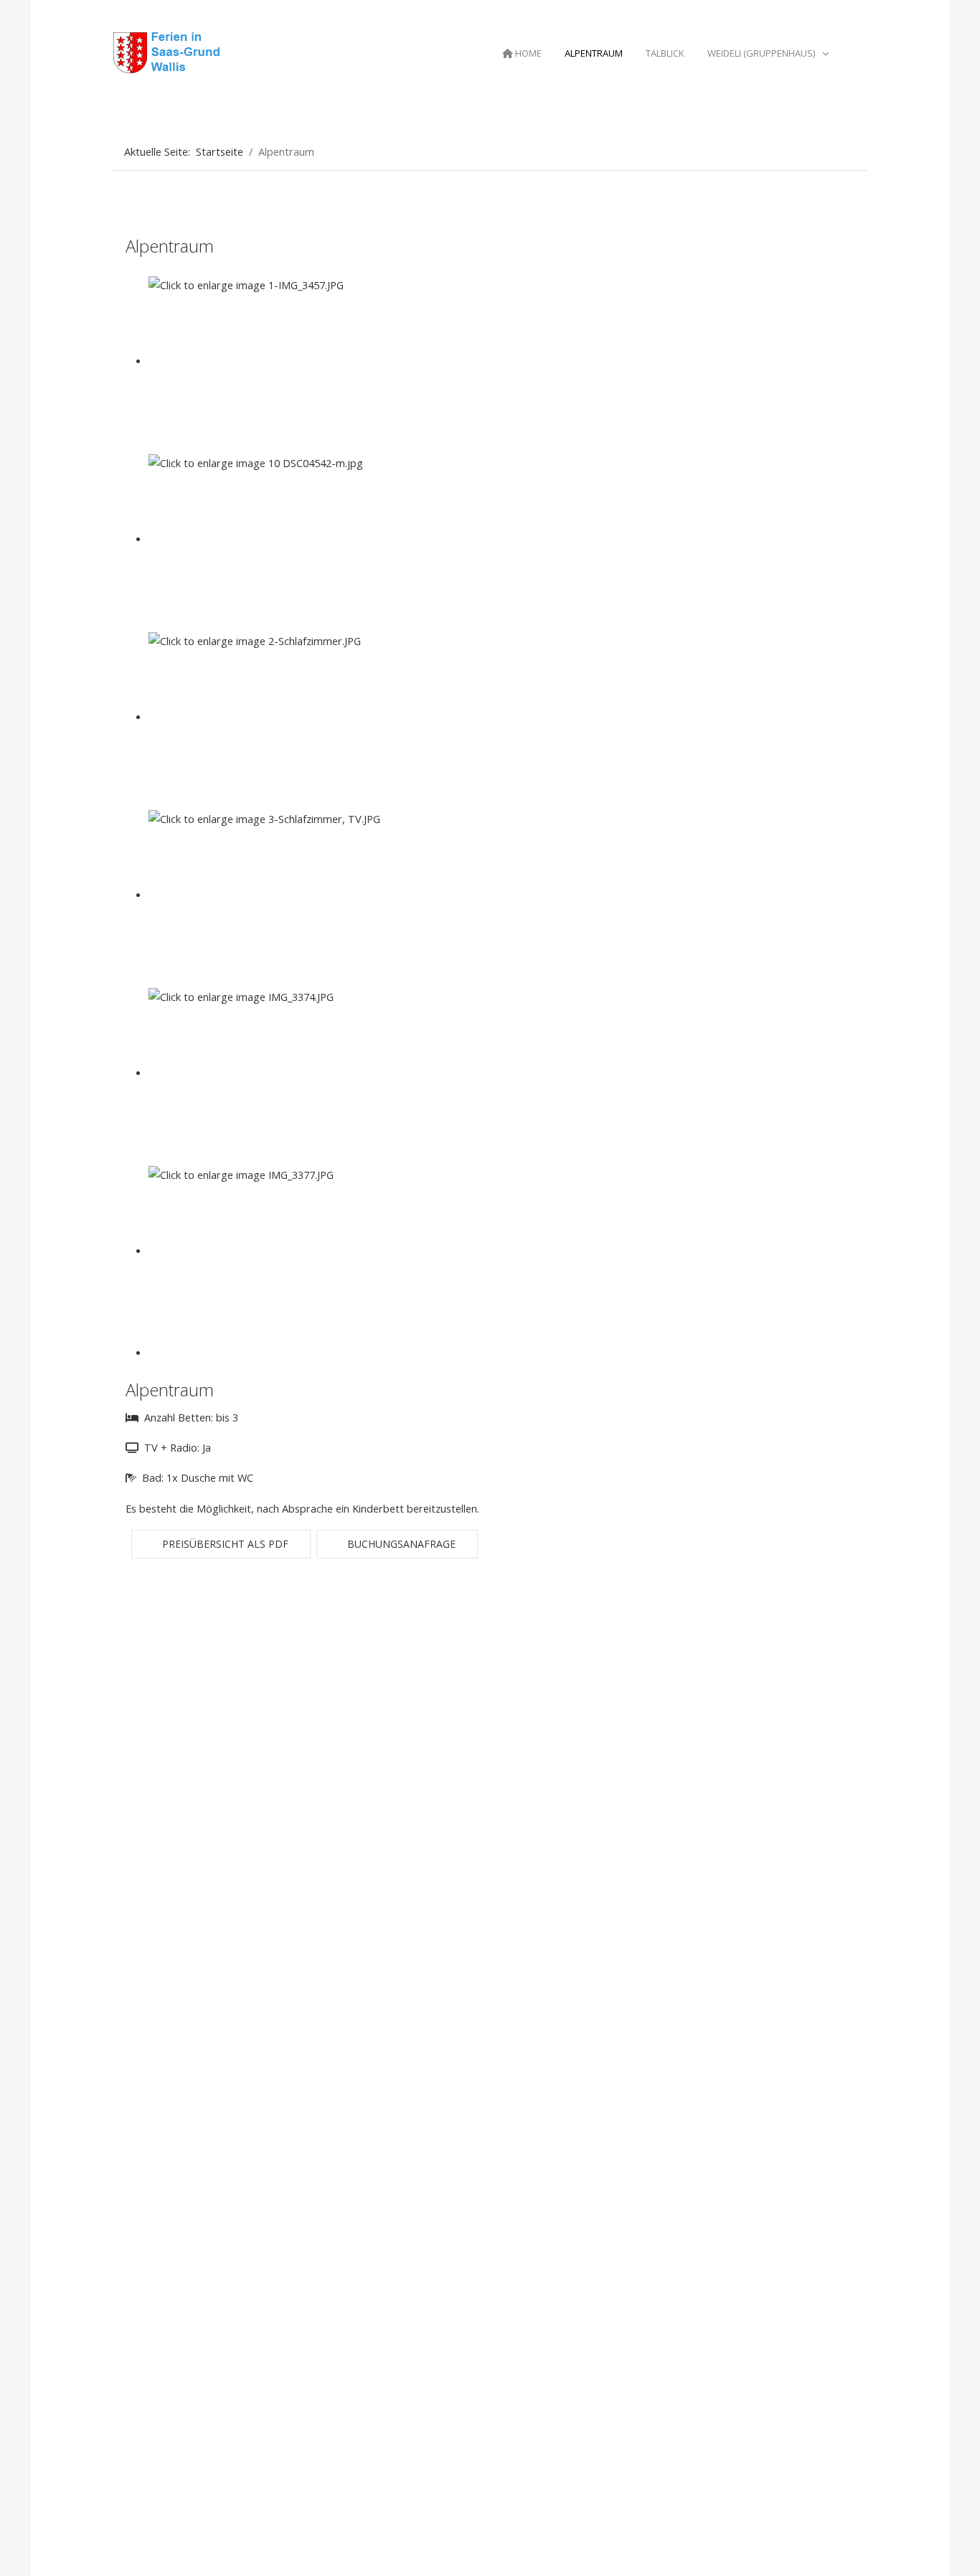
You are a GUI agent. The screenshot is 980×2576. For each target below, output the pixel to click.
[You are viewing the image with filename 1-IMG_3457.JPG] (278, 361)
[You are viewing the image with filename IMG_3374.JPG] (278, 1073)
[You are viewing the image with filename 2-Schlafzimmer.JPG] (278, 717)
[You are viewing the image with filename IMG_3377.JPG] (278, 1251)
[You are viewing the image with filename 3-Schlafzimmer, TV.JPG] (278, 895)
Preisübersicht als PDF (224, 1544)
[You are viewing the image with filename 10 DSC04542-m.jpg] (278, 539)
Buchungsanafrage (400, 1544)
